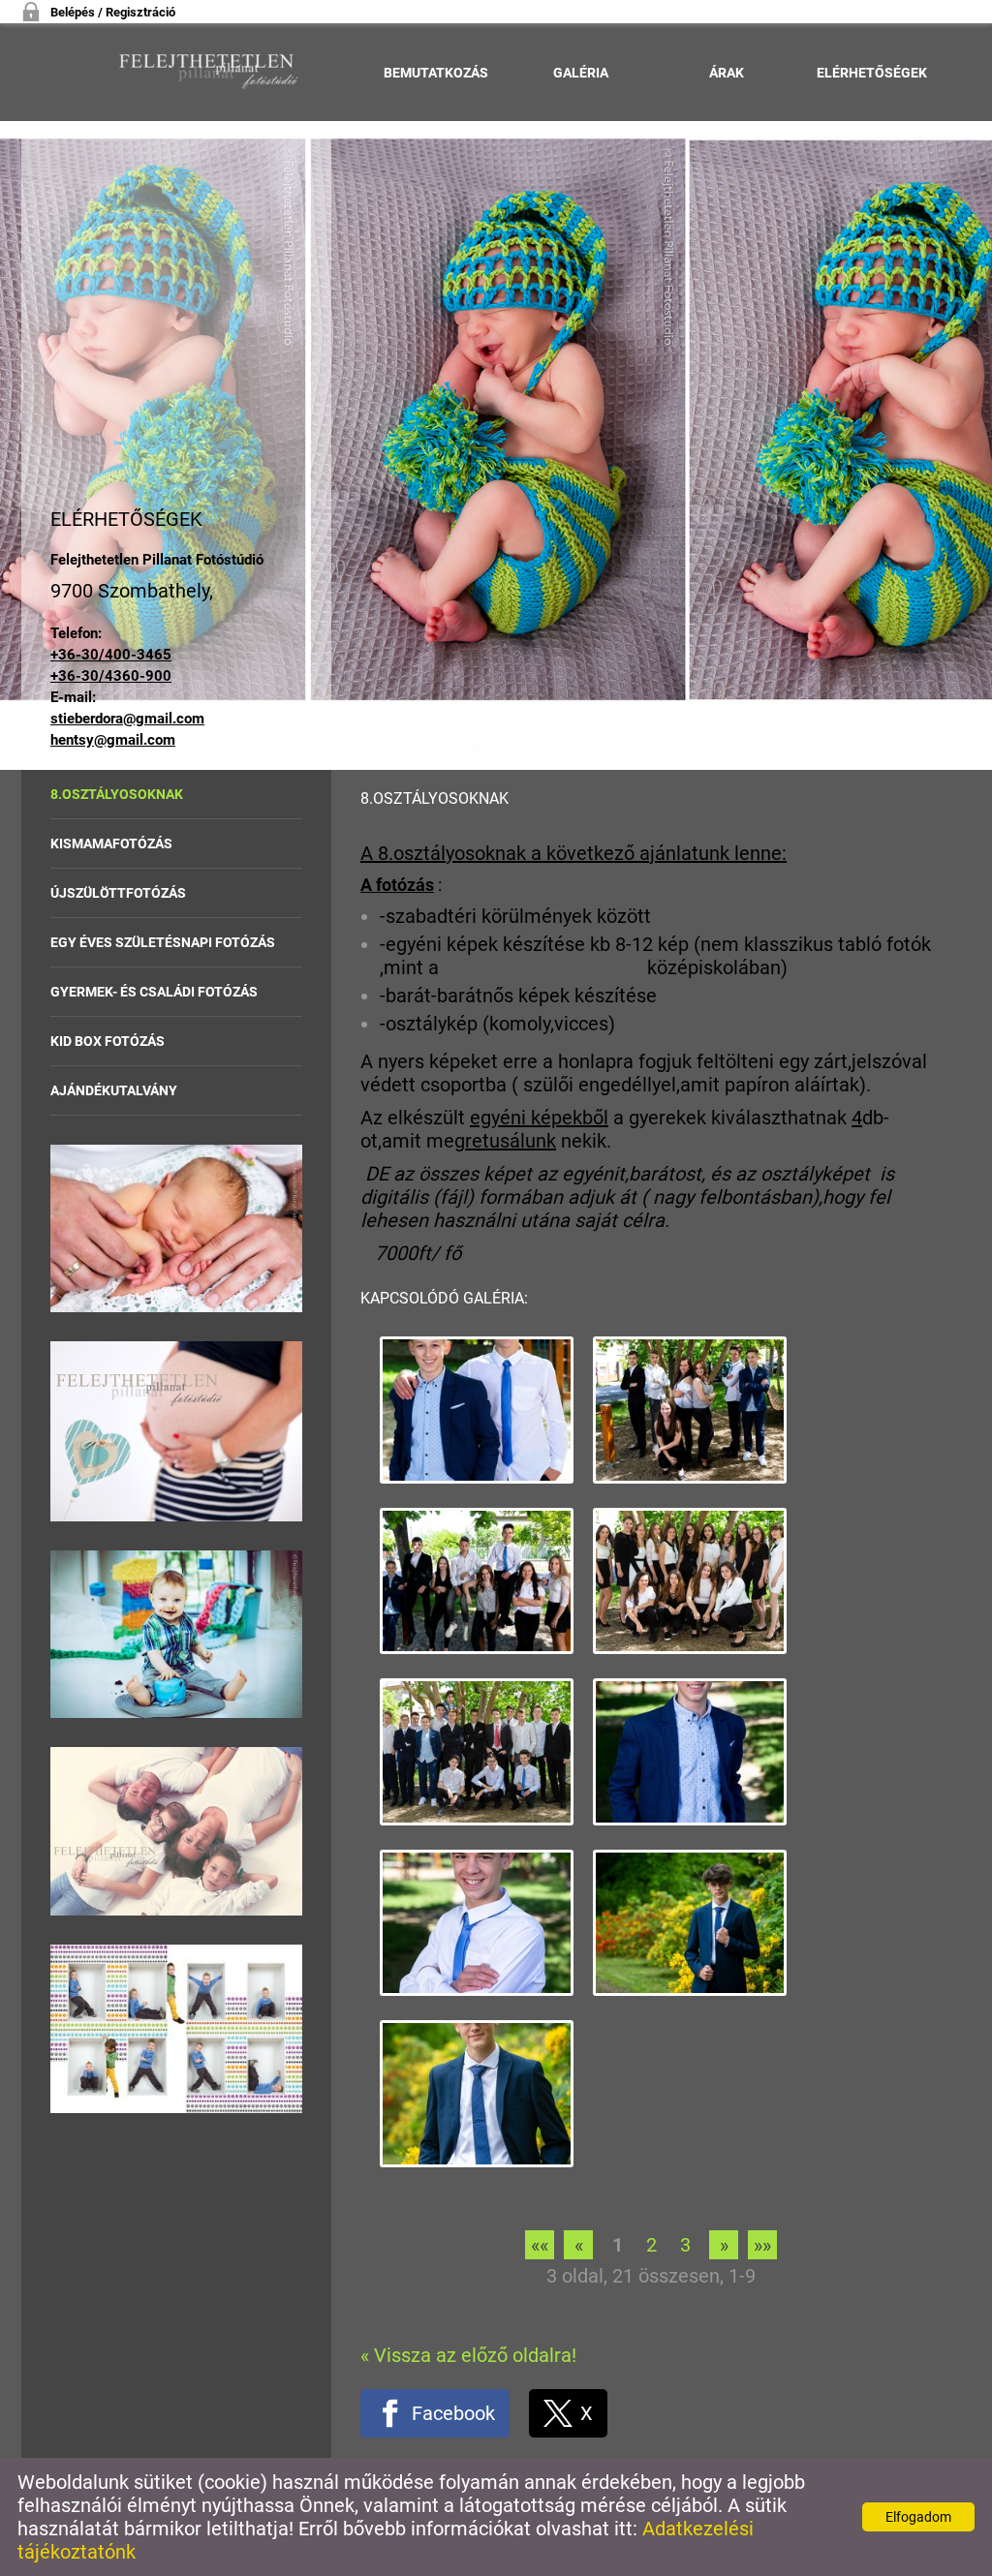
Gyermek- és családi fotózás (154, 992)
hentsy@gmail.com (113, 740)
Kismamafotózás (111, 843)
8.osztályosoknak (117, 794)
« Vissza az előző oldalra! (468, 2355)
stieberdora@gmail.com (127, 719)
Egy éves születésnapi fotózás (163, 942)
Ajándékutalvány (114, 1090)
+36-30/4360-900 (111, 676)
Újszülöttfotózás (118, 893)
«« (540, 2245)
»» (762, 2245)
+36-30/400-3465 (111, 655)
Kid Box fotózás (108, 1041)
